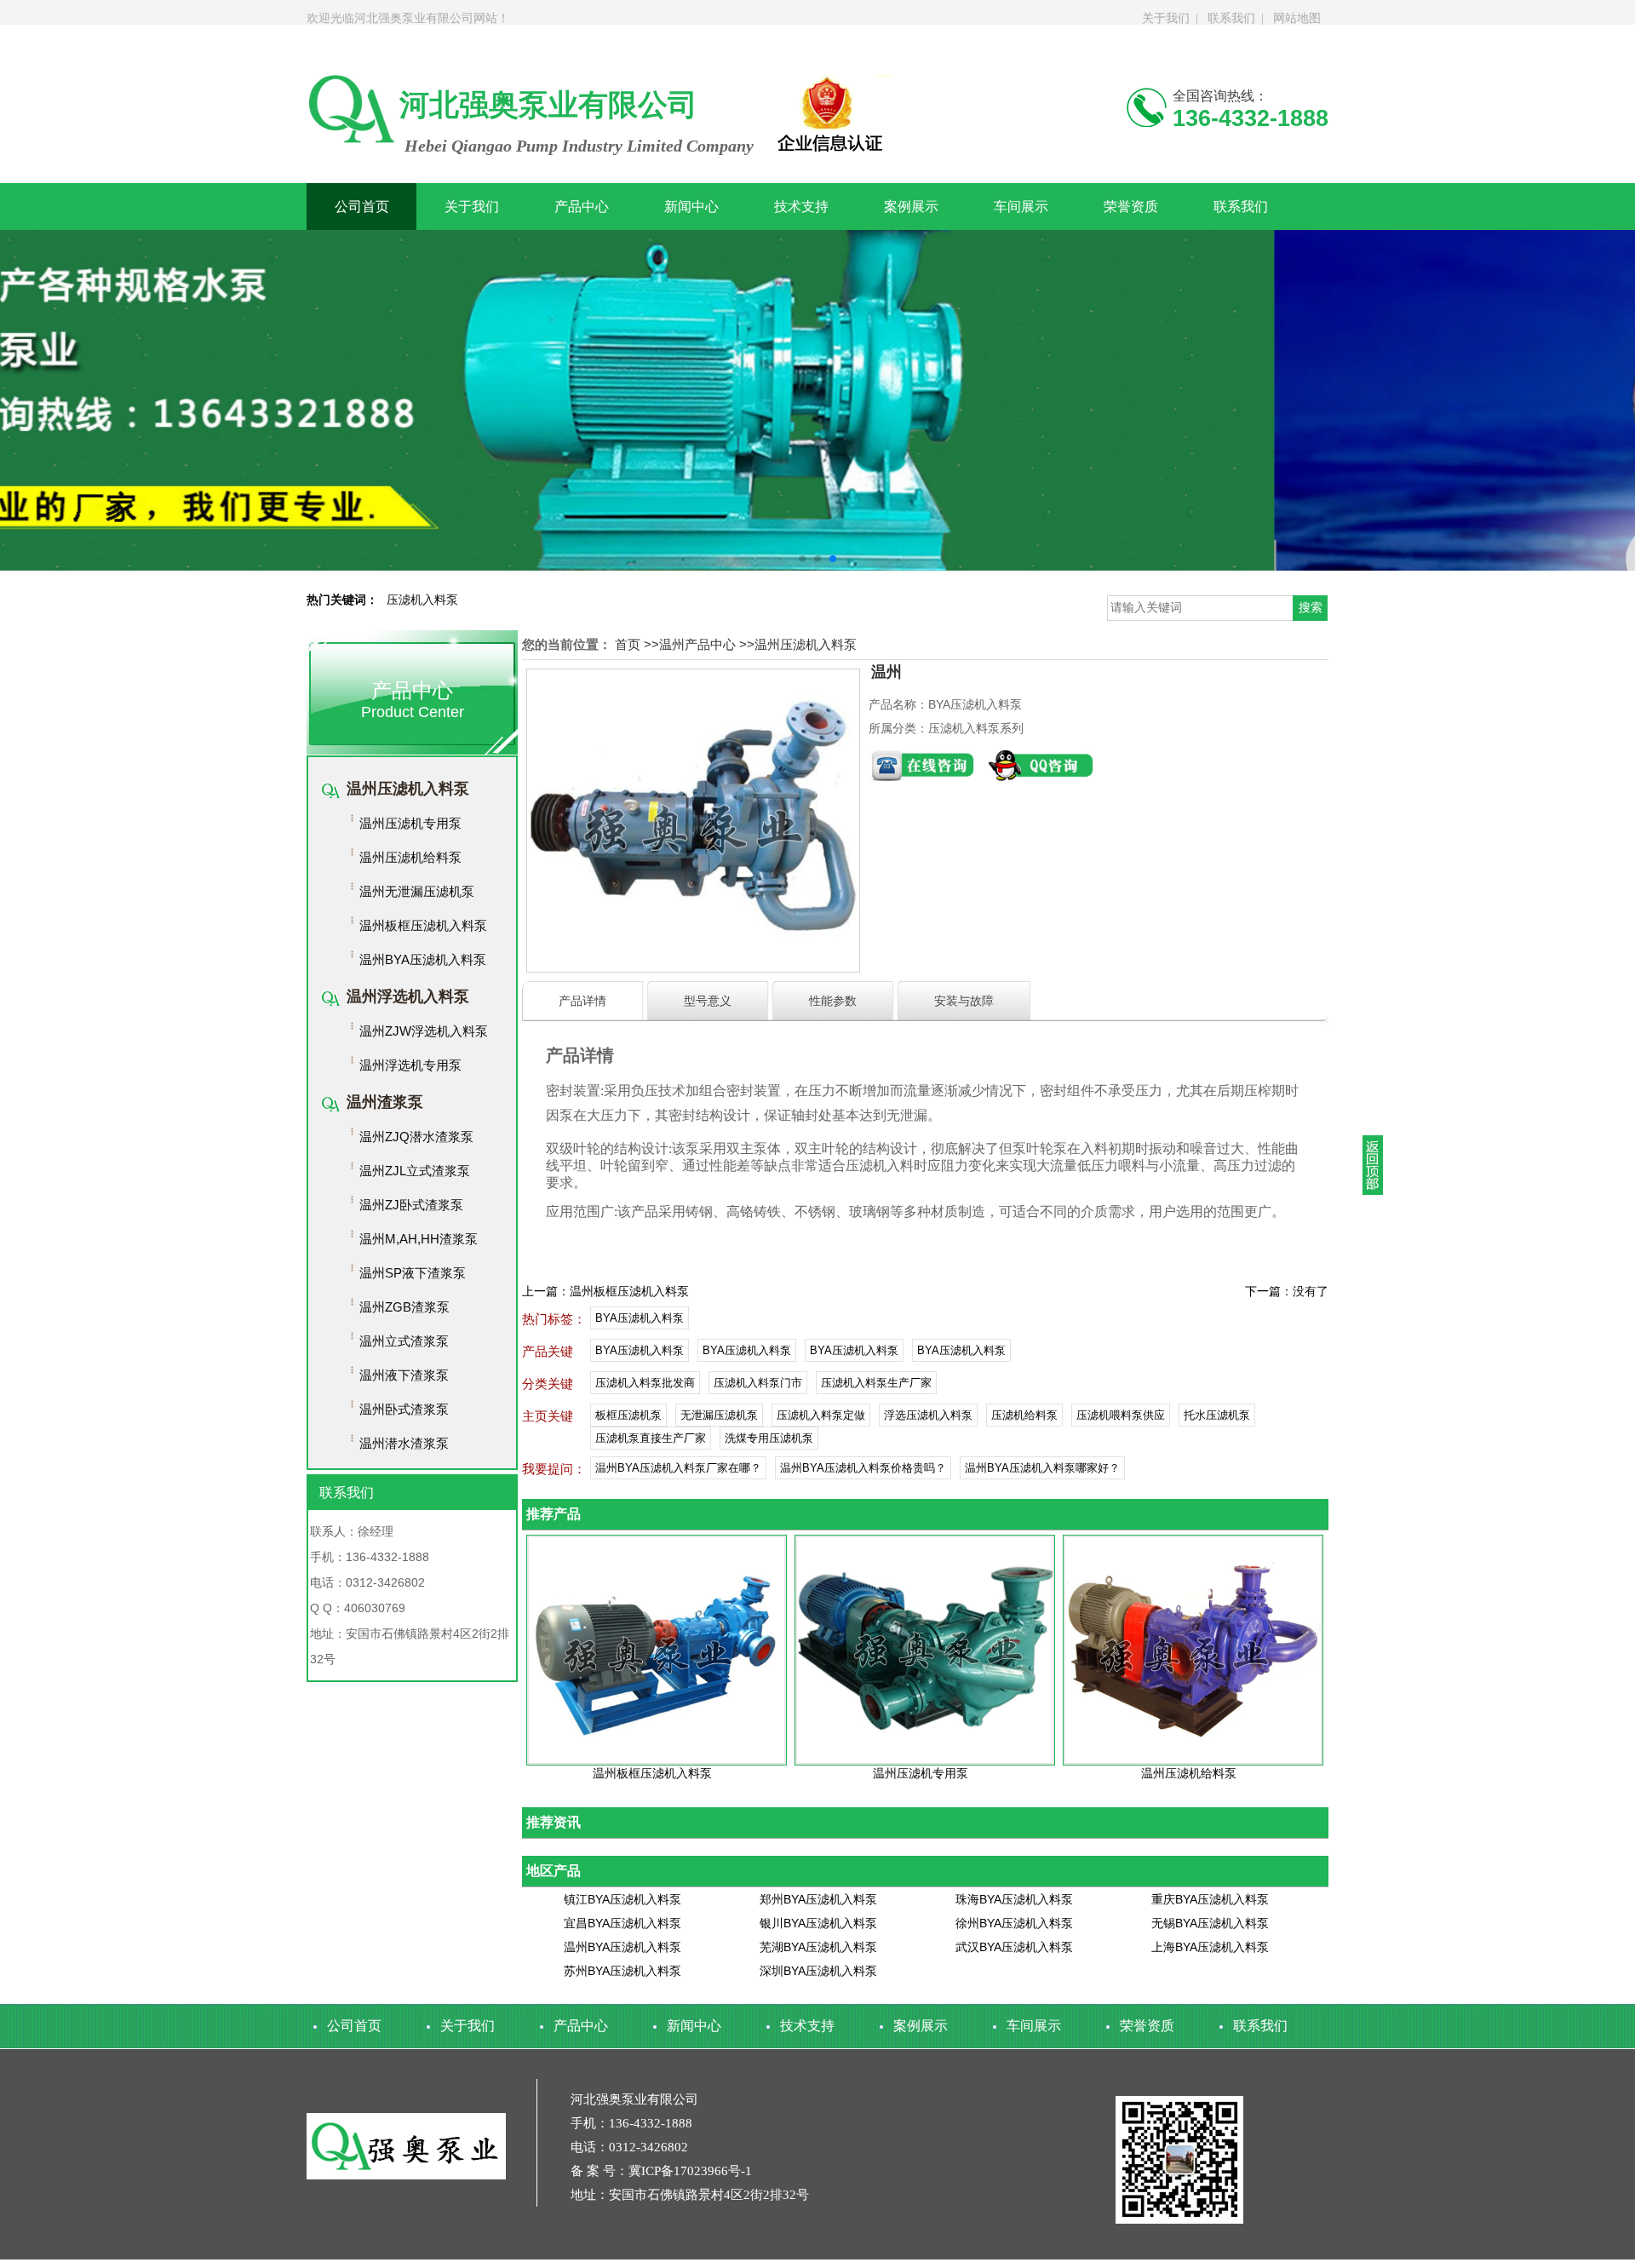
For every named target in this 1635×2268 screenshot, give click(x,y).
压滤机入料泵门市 (758, 1383)
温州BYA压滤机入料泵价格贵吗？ (863, 1468)
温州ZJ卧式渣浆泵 (411, 1205)
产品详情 (582, 1001)
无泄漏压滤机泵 (719, 1415)
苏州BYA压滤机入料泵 (622, 1971)
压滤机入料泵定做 (821, 1415)
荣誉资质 (1131, 207)
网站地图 (1297, 18)
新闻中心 (691, 207)
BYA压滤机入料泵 (640, 1318)
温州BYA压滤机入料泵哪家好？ (1042, 1468)
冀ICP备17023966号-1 (690, 2171)
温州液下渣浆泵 (404, 1375)
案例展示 (911, 207)
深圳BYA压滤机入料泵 (818, 1971)
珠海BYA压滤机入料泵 (1014, 1899)
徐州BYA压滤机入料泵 (1014, 1923)
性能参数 (833, 1001)
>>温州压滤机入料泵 (798, 644)
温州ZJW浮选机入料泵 (424, 1031)
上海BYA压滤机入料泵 (1210, 1947)
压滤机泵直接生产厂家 (651, 1438)
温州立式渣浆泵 (404, 1341)
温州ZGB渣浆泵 (404, 1307)
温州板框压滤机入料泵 (423, 925)
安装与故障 (964, 1001)
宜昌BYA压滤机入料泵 (622, 1923)
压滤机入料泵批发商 (645, 1383)
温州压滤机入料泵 (408, 789)
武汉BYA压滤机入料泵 (1014, 1947)
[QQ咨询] (1041, 777)
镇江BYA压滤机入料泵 (622, 1899)
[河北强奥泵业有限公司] (817, 400)
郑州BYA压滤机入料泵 (818, 1899)
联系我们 (1231, 18)
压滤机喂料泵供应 (1121, 1415)
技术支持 (801, 207)
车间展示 (1021, 207)
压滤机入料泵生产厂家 (876, 1383)
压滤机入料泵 (422, 600)
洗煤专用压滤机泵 (769, 1438)
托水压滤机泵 (1217, 1415)
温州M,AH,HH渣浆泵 (419, 1239)
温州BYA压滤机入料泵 (423, 959)
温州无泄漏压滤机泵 (417, 891)
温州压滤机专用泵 (410, 823)
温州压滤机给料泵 (410, 857)
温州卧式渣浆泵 (404, 1409)
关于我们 (1166, 18)
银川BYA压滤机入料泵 (818, 1923)
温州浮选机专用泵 (410, 1065)
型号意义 (708, 1001)
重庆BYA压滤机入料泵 (1210, 1899)
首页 (628, 644)
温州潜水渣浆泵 (404, 1443)
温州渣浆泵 (385, 1102)
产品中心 (582, 207)
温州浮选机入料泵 (408, 996)
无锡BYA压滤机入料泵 (1210, 1923)
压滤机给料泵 (1024, 1415)
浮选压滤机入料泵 (928, 1415)
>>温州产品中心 (690, 644)
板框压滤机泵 (628, 1415)
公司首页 (362, 207)
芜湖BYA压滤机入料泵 (818, 1947)
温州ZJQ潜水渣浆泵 (416, 1137)
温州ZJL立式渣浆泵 (415, 1171)
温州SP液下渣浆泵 (413, 1273)
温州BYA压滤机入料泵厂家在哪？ (678, 1468)
